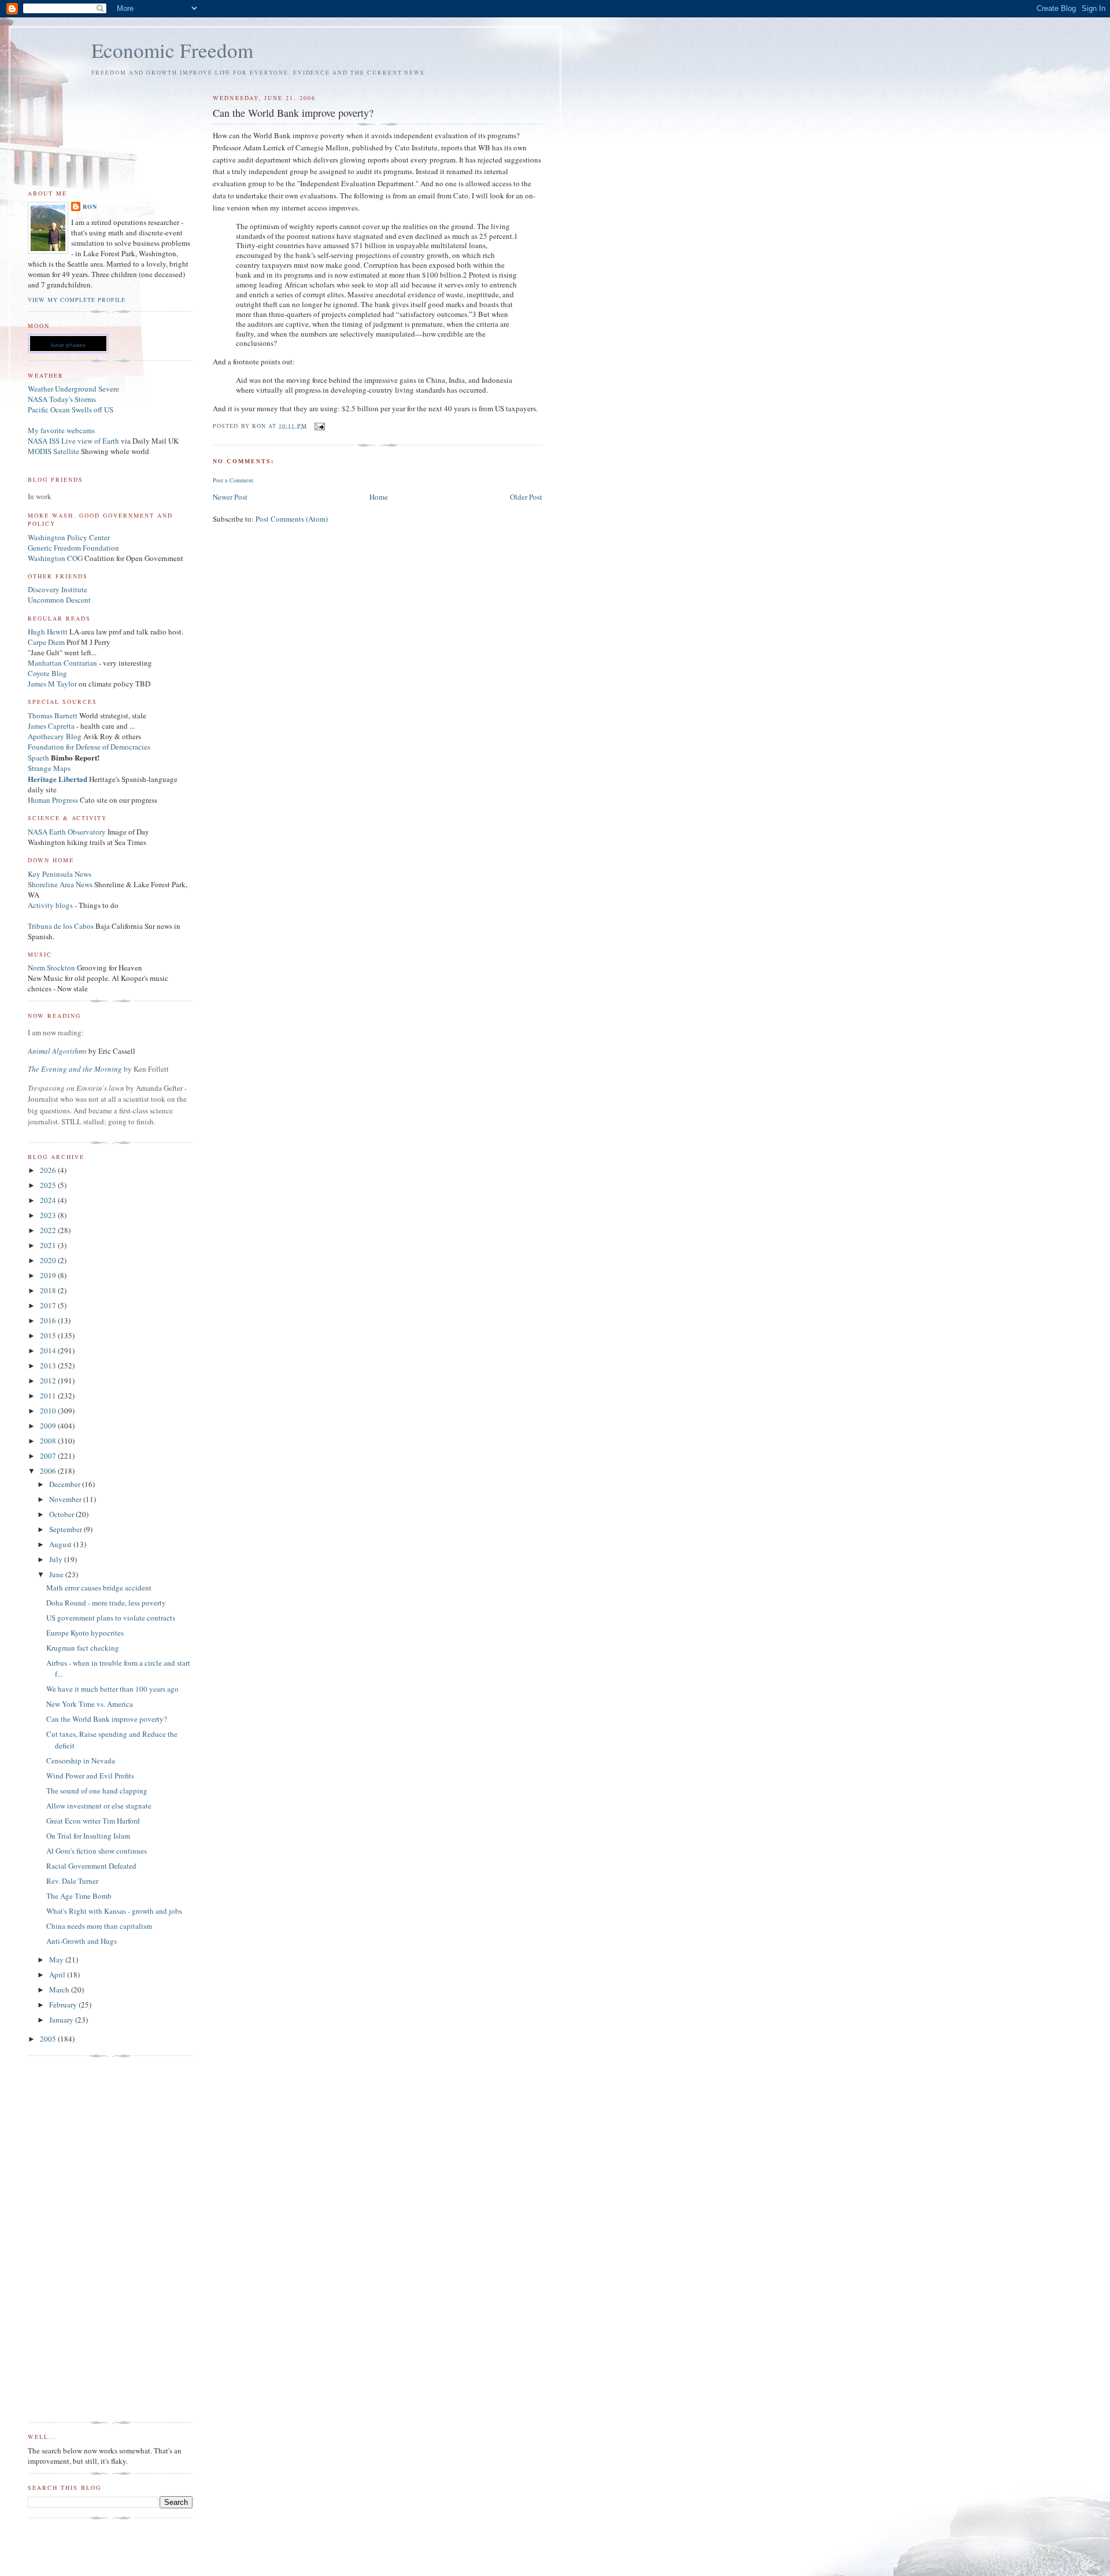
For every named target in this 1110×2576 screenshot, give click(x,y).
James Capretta (51, 726)
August (61, 1544)
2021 (49, 1245)
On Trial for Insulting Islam (88, 1836)
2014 (49, 1350)
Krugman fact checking (83, 1648)
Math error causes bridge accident (99, 1588)
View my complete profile (77, 300)
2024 (49, 1200)
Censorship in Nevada (81, 1761)
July (57, 1559)
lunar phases (68, 345)
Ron (90, 206)
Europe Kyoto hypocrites (85, 1633)
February (64, 2005)
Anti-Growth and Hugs (82, 1941)
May (57, 1959)
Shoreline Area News (60, 884)
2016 (49, 1320)
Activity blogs (50, 905)
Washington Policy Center (69, 537)
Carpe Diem (46, 642)
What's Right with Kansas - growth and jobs (114, 1911)
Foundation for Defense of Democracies (89, 747)
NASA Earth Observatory (67, 832)
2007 (49, 1456)
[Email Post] (319, 425)
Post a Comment (233, 480)
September (66, 1529)
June (57, 1574)
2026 (49, 1170)
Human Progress (53, 800)
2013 (49, 1365)
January (62, 2020)
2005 (49, 2039)
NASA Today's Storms (62, 399)
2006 (49, 1471)
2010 (49, 1411)
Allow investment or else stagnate (99, 1806)
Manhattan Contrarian (62, 663)
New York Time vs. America (90, 1704)
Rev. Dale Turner (72, 1881)
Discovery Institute (58, 589)
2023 (49, 1215)
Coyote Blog (47, 673)
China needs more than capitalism (99, 1926)
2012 (49, 1381)
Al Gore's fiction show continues (97, 1851)
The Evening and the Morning (76, 1069)
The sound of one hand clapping (97, 1791)
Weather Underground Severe (73, 389)
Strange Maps (49, 768)
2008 (49, 1441)
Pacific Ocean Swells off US (71, 409)
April (58, 1975)
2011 (49, 1396)
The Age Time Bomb (79, 1896)
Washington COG (55, 558)
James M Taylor (53, 684)
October (62, 1514)
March (60, 1990)
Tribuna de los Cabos (61, 926)
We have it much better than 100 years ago (112, 1689)
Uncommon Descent (59, 600)
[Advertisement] (74, 2239)
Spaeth (38, 758)
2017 (49, 1305)
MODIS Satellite (53, 451)
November (66, 1499)
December (66, 1484)
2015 (49, 1335)
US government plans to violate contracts (111, 1618)
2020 (49, 1260)
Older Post (526, 497)
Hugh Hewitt (48, 632)
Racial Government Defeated (91, 1866)
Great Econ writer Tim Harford (93, 1821)
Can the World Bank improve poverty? (107, 1719)
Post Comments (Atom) (292, 519)
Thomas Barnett (53, 715)
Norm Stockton (51, 968)
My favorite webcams (61, 430)
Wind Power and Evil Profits (90, 1776)
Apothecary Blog (55, 736)
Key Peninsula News (60, 874)
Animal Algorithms (58, 1051)
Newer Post (230, 497)
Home (379, 497)
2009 (49, 1426)
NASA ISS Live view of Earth (73, 441)
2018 (49, 1290)
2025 (49, 1185)
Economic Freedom (172, 50)
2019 (49, 1275)
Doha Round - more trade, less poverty (106, 1603)
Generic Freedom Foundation (73, 548)
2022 (49, 1230)
